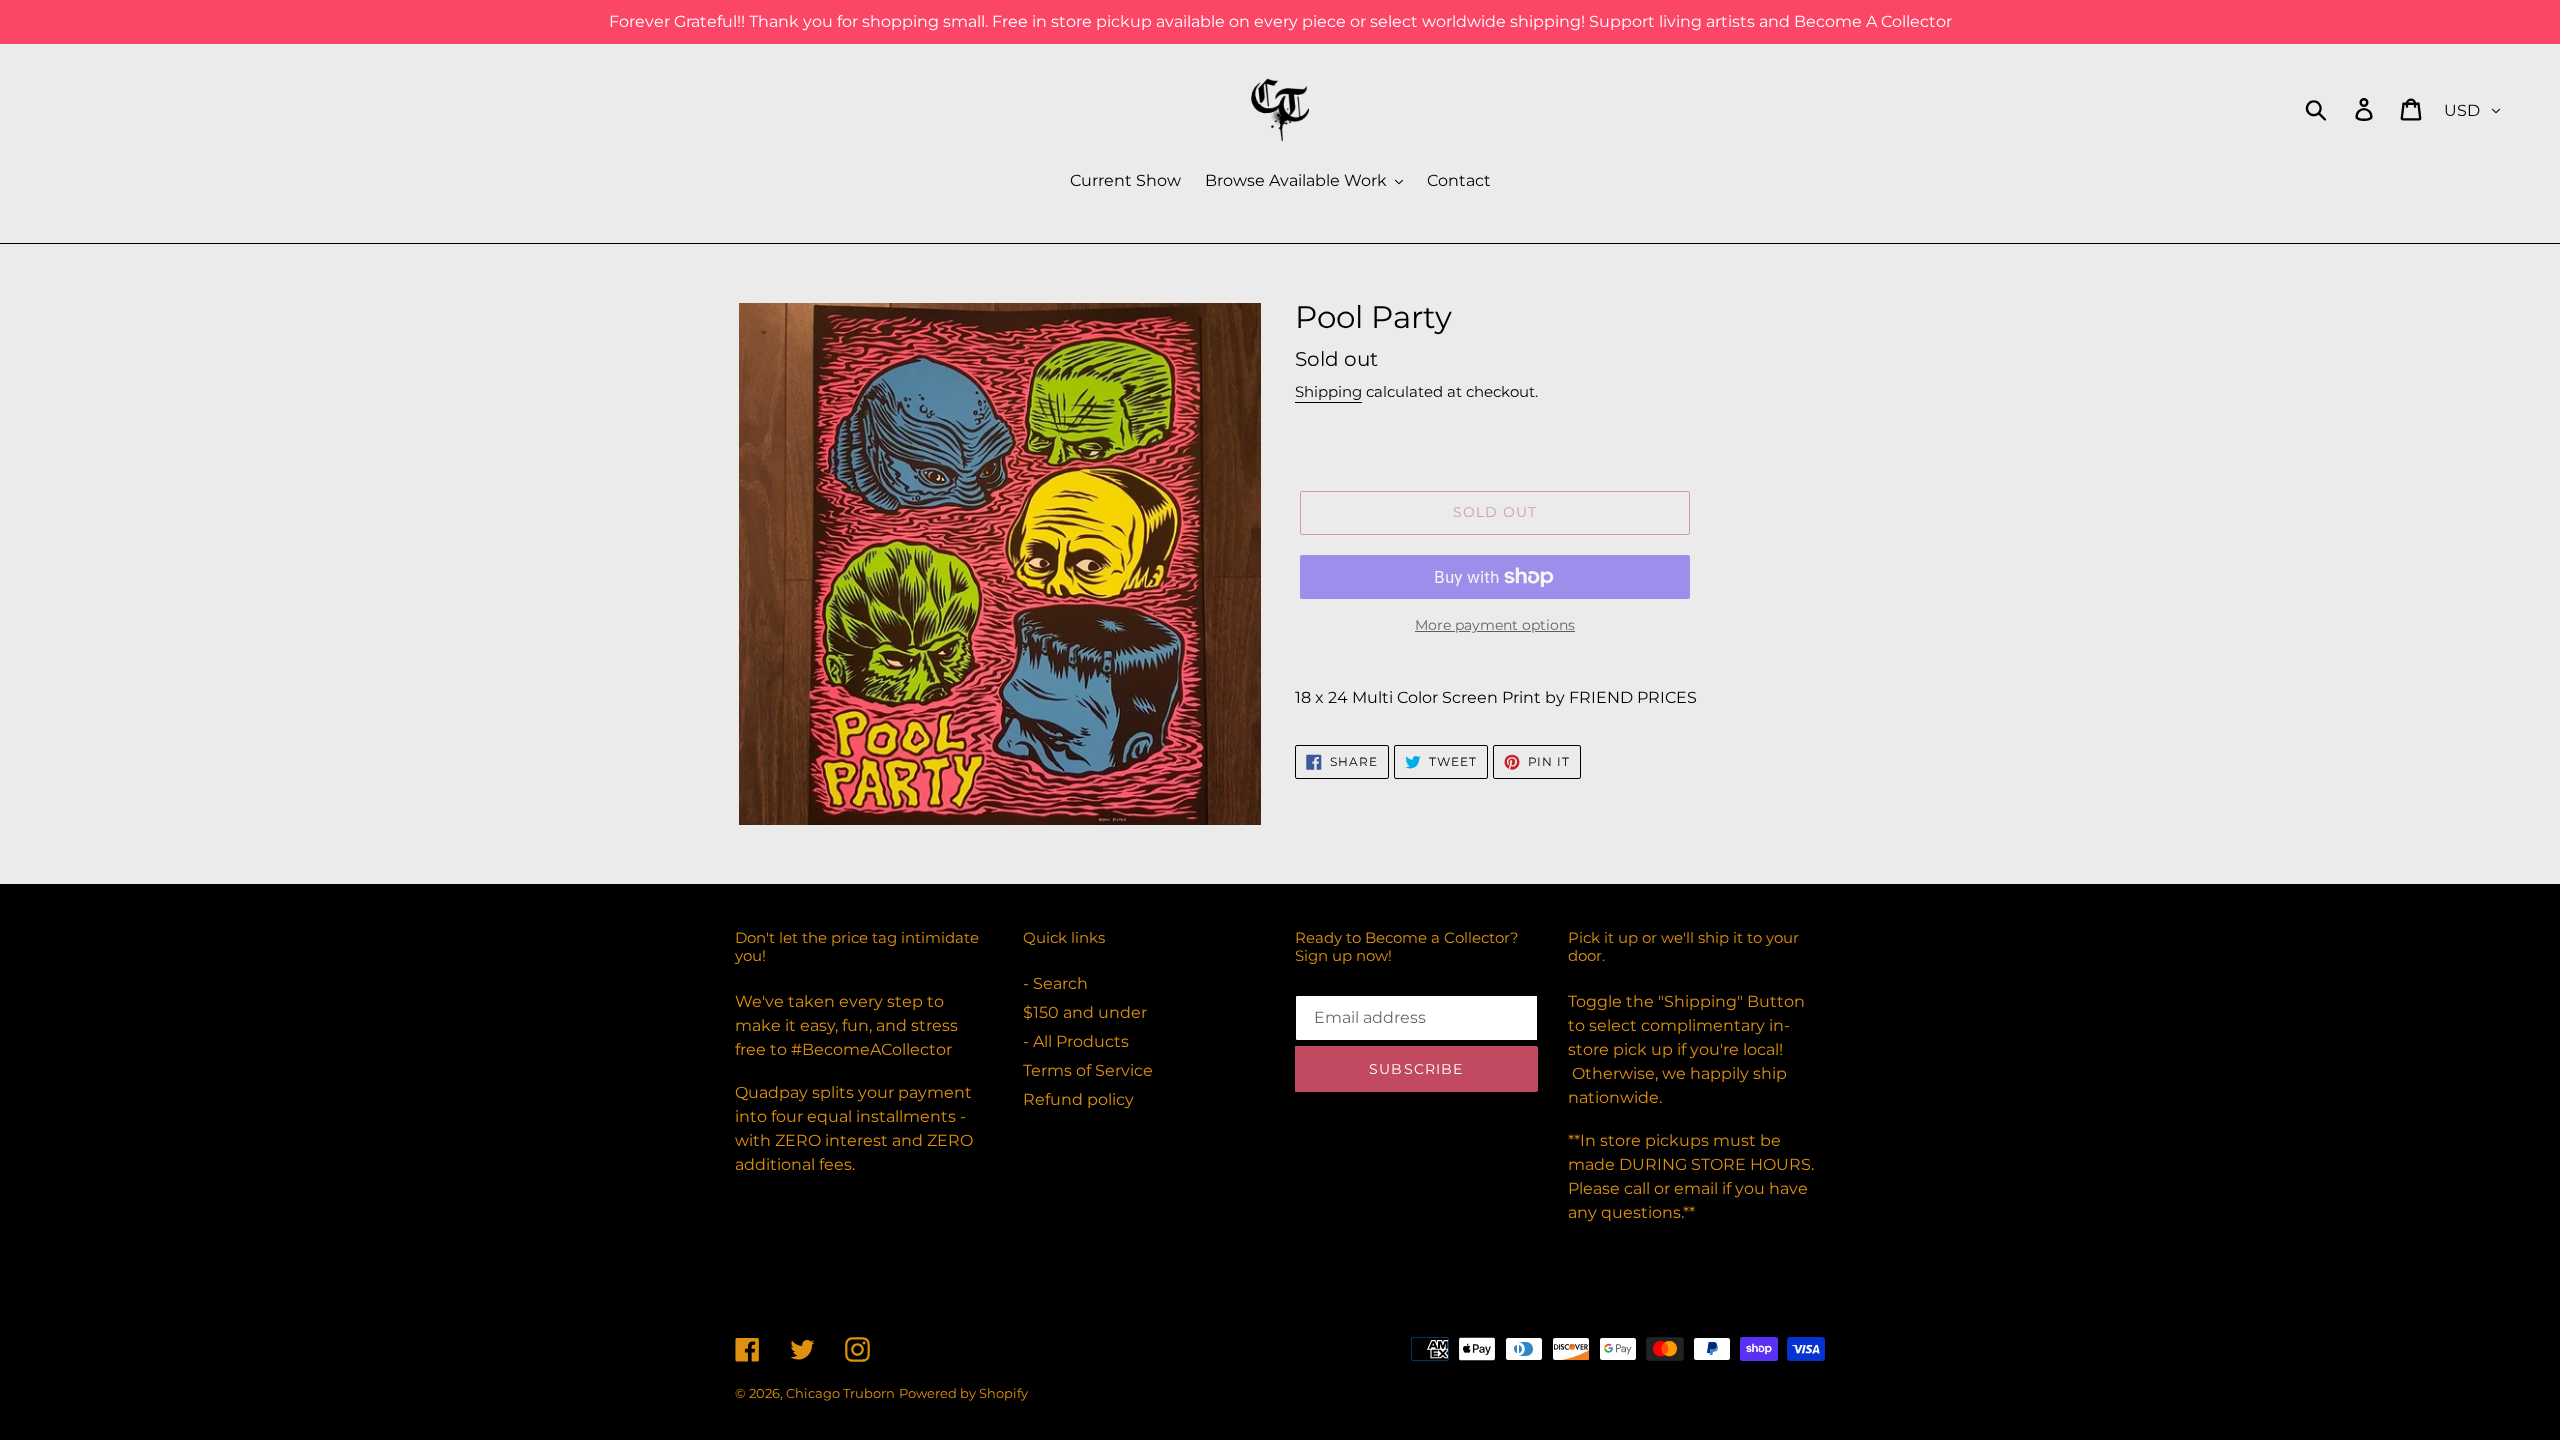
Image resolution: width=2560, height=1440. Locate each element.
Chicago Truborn (840, 1393)
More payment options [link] (1495, 625)
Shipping (1328, 391)
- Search (1055, 983)
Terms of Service (1088, 1070)
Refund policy (1078, 1099)
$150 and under (1085, 1012)
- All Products (1076, 1041)
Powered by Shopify (963, 1393)
